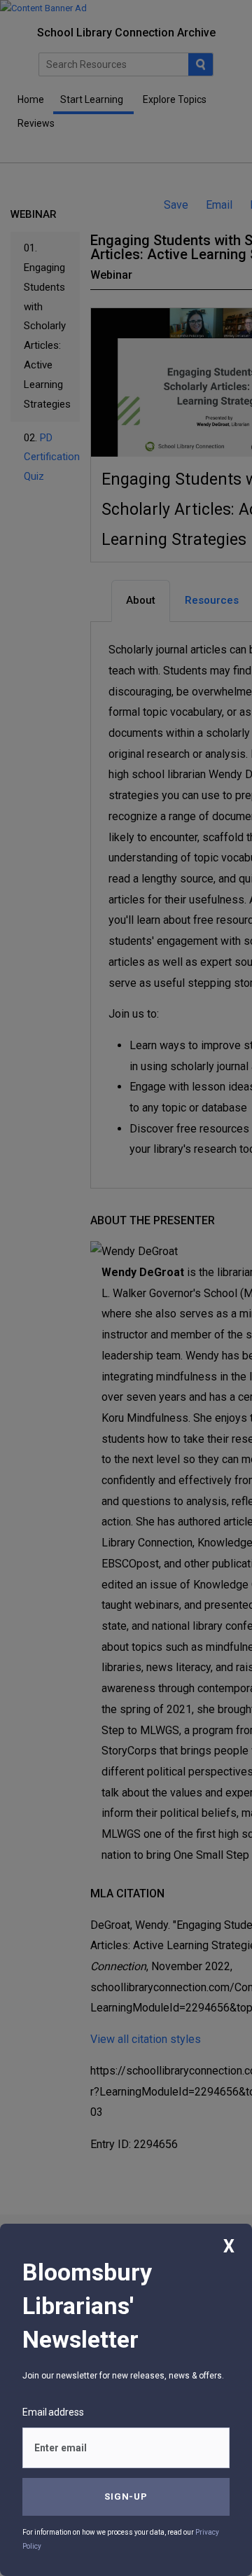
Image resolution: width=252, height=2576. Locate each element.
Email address (53, 2412)
